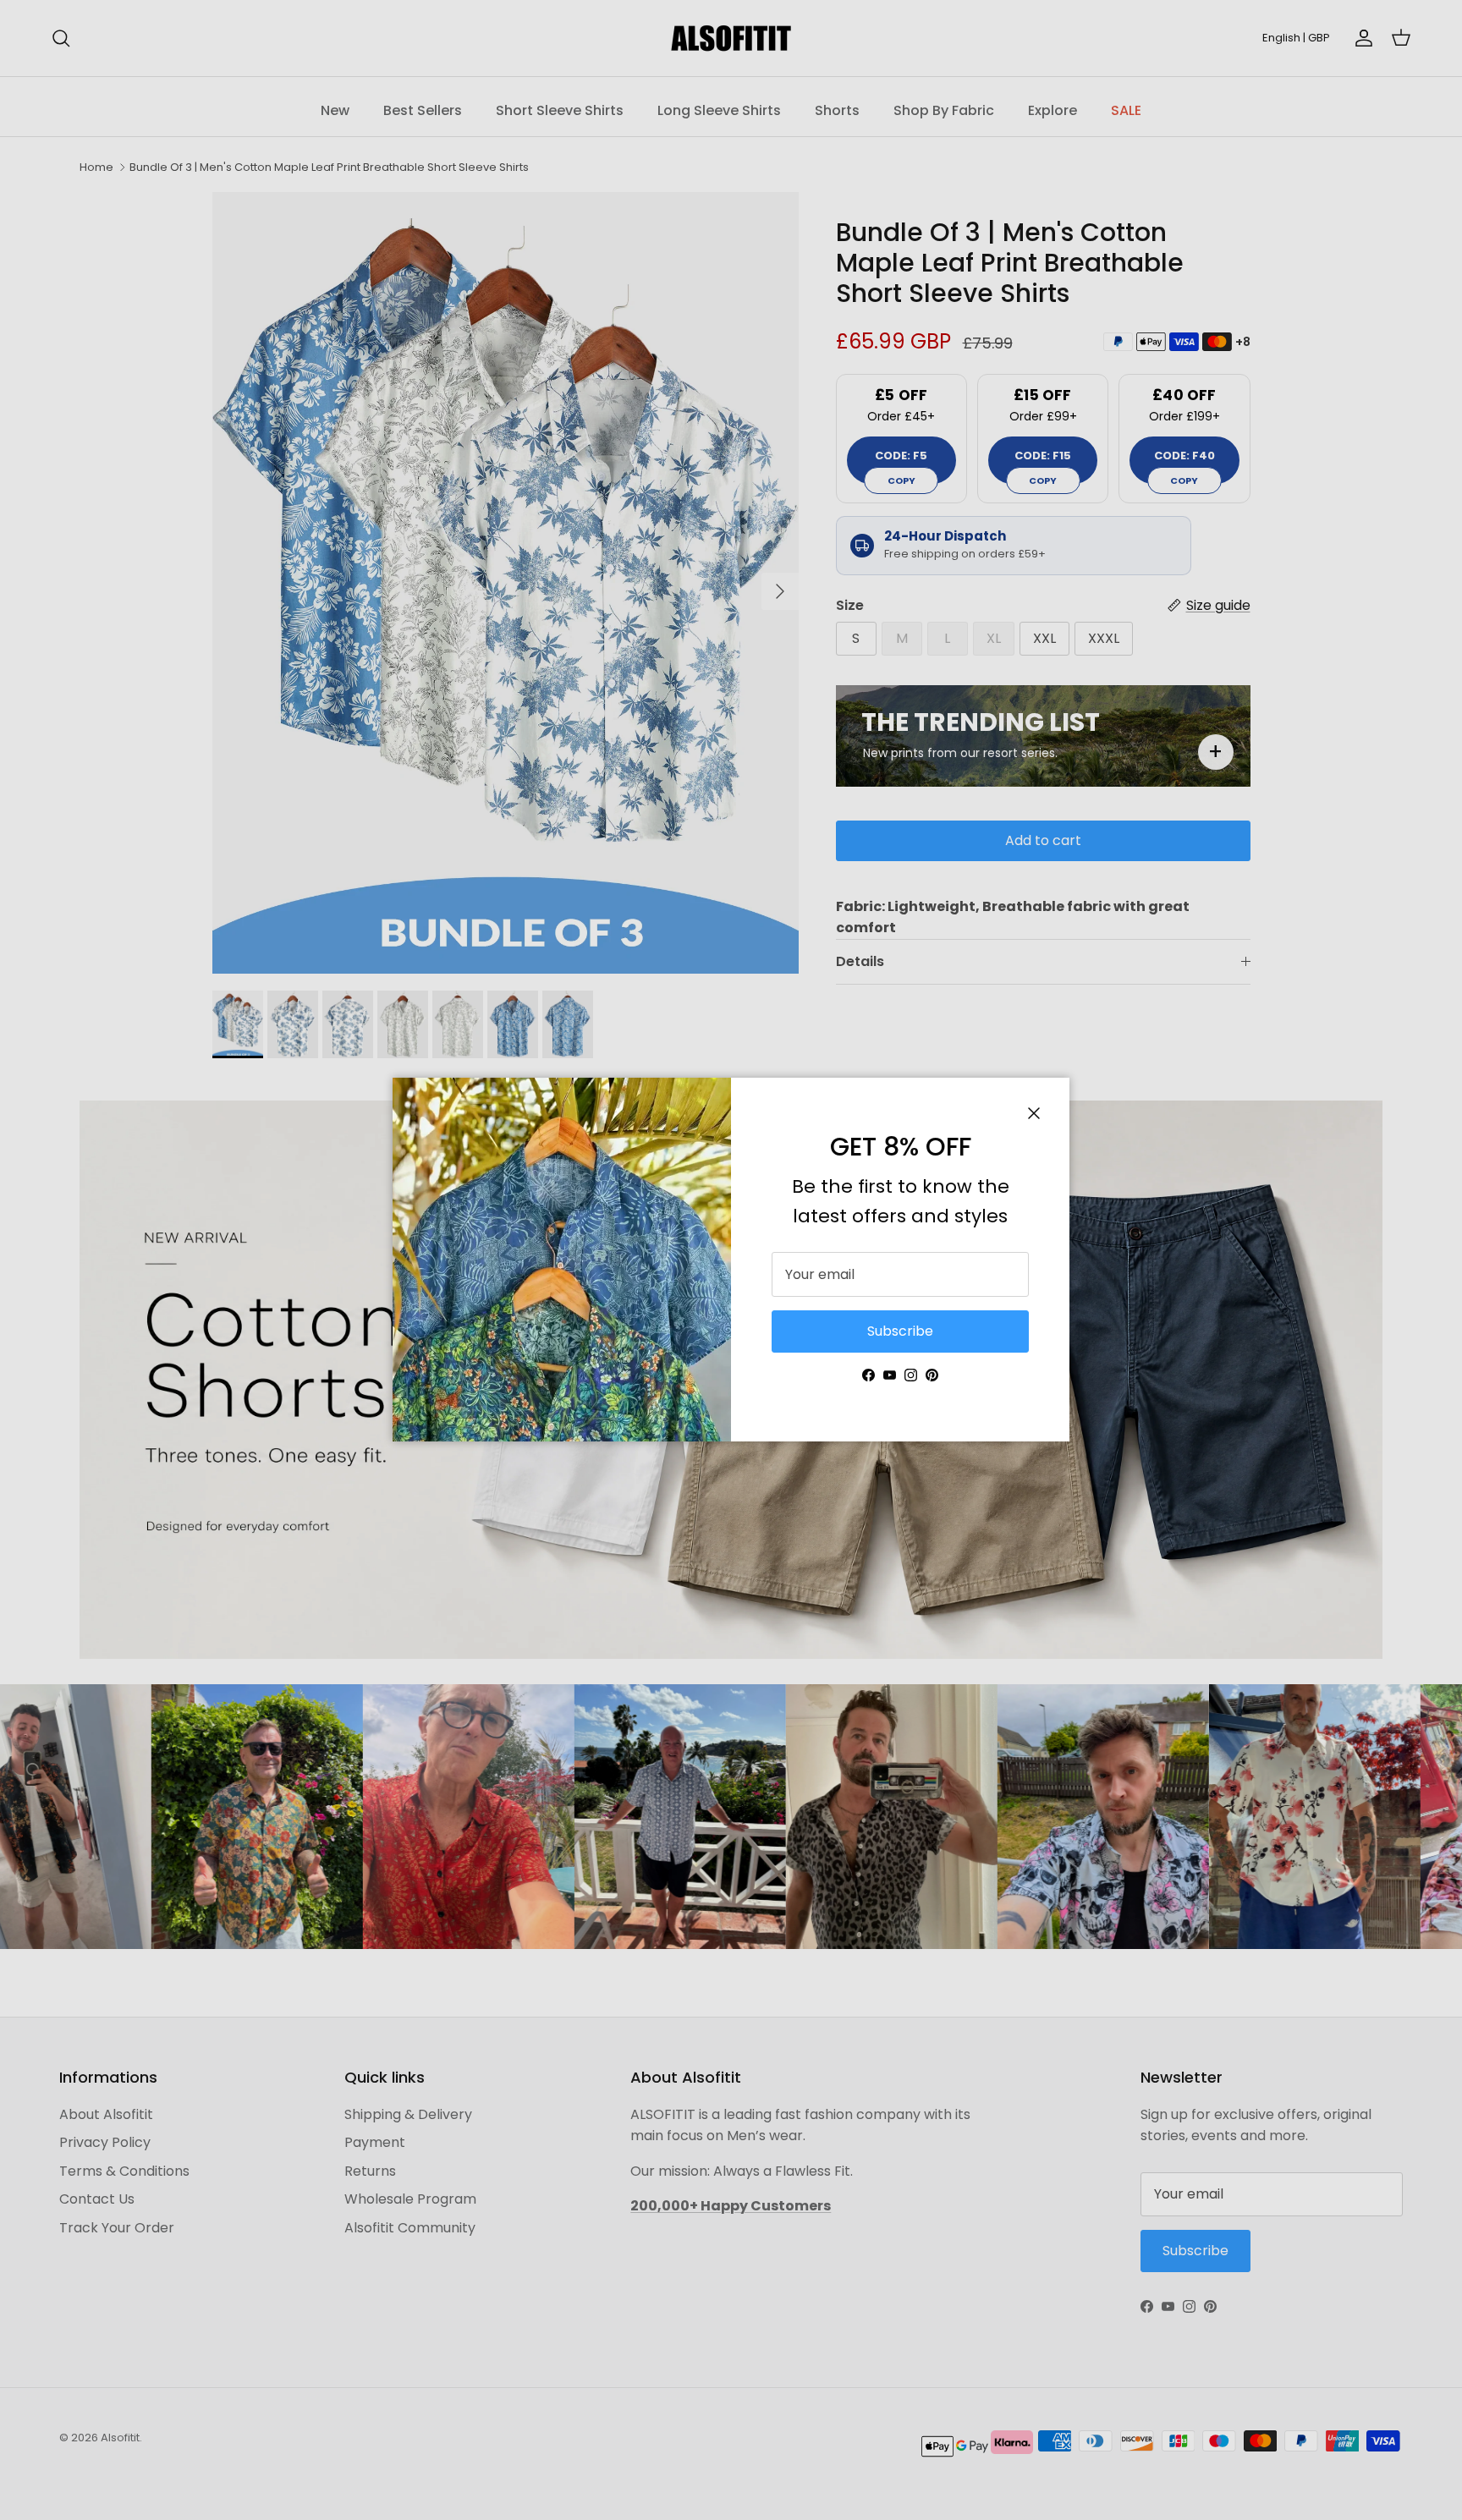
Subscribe (900, 1331)
